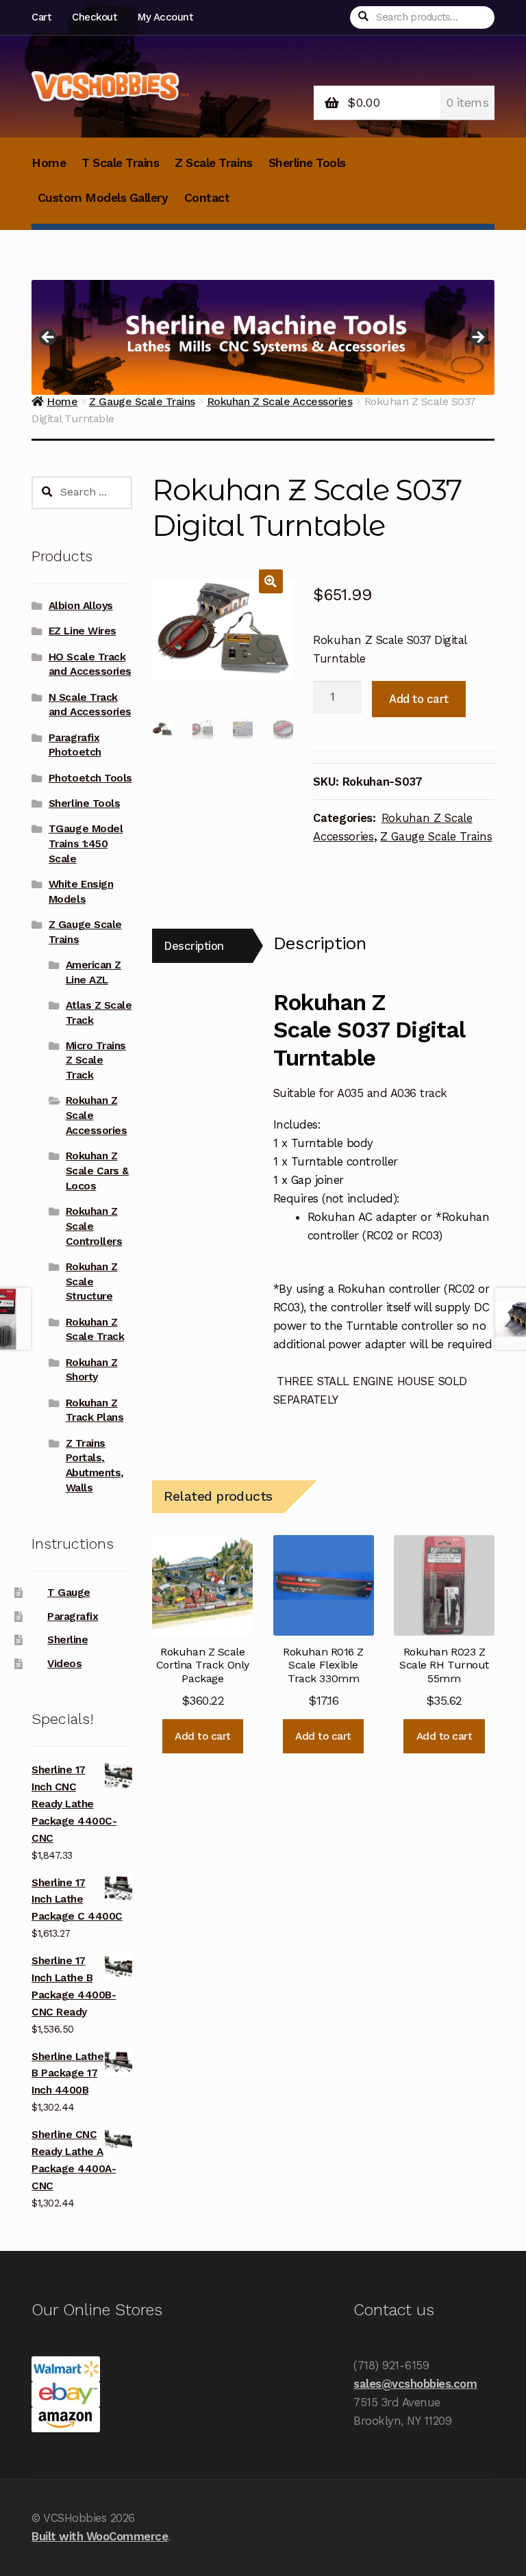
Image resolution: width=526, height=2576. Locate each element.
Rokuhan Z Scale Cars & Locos (97, 1171)
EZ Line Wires (83, 631)
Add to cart (419, 699)
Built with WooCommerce (100, 2536)
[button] (271, 581)
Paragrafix (73, 1617)
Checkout (94, 17)
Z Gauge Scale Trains (436, 836)
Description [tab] (194, 946)
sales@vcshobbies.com (415, 2384)
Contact (207, 198)
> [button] (477, 338)
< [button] (49, 338)
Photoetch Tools (90, 778)
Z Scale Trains (213, 163)
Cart (41, 17)
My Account (165, 17)
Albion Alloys (81, 606)
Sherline (67, 1640)
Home (49, 163)
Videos (64, 1664)
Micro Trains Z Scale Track (96, 1061)
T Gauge (69, 1593)
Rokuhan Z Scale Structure (92, 1282)
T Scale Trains (120, 163)
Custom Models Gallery (103, 198)
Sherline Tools (307, 163)
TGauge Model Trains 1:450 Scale (86, 844)
